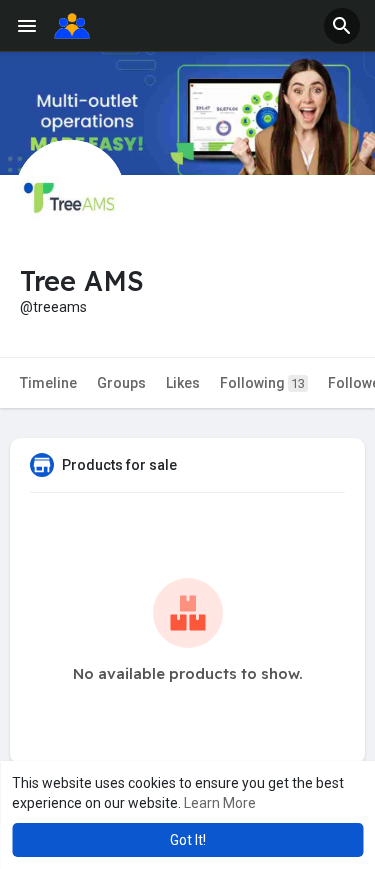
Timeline (48, 383)
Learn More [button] (220, 803)
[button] (342, 26)
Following (262, 383)
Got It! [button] (188, 840)
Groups (121, 383)
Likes (183, 383)
